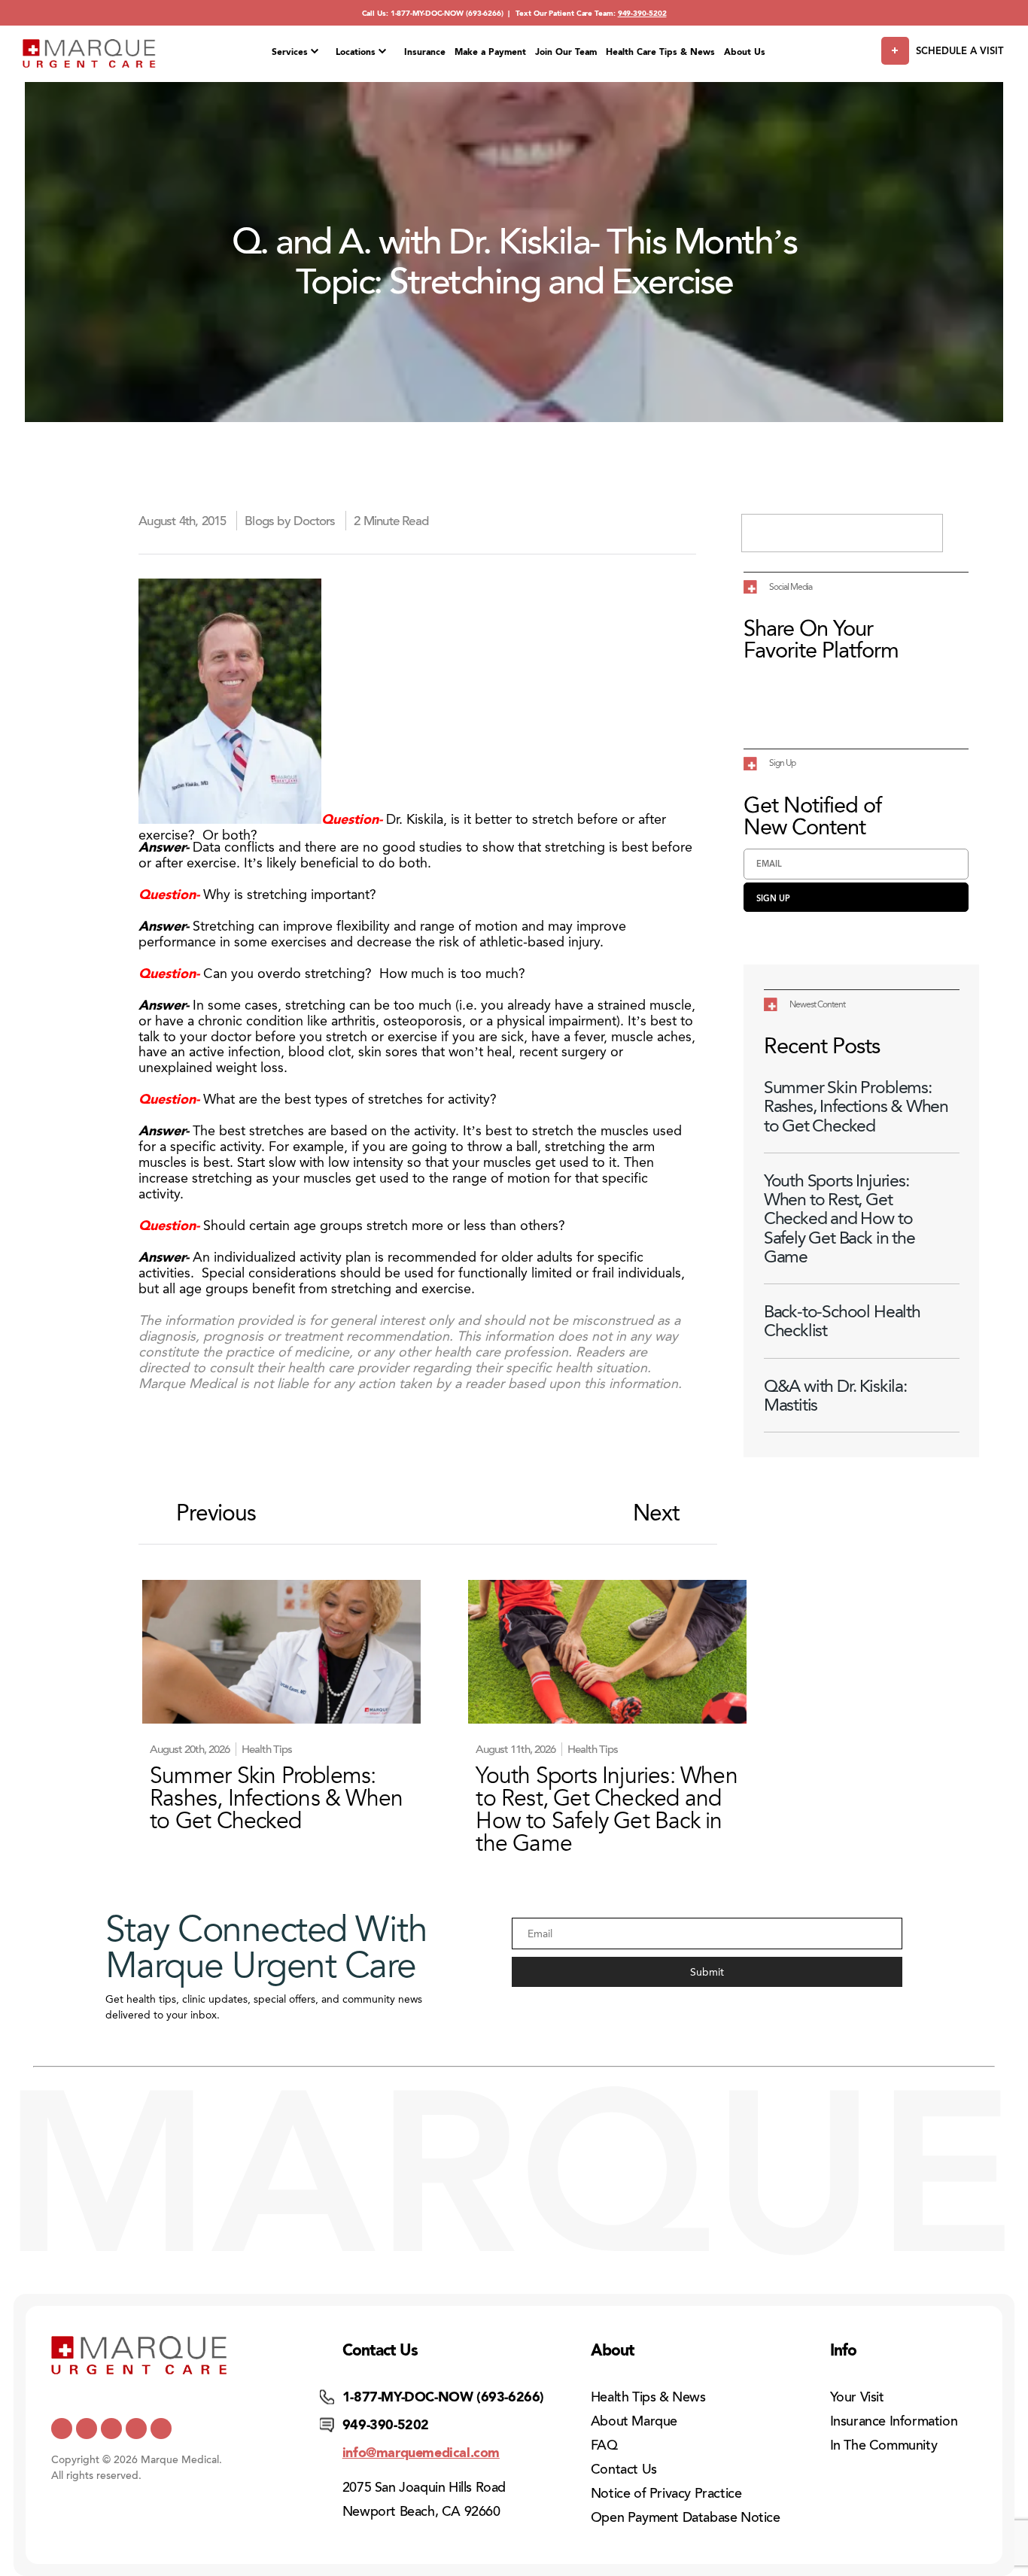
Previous (216, 1513)
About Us (745, 52)
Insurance (425, 52)
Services (290, 52)
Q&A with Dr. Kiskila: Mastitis (835, 1396)
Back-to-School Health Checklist (842, 1321)
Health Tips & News (648, 2397)
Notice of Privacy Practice (666, 2493)
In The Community (884, 2445)
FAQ (604, 2445)
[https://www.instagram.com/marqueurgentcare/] (161, 2429)
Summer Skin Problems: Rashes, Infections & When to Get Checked (856, 1107)
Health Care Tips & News (660, 52)
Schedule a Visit (960, 51)
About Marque (634, 2421)
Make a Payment (490, 52)
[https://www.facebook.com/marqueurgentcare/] (111, 2429)
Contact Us (624, 2469)
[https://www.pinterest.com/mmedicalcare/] (136, 2429)
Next (656, 1513)
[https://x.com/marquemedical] (62, 2429)
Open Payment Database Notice (686, 2517)
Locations (356, 52)
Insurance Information (894, 2421)
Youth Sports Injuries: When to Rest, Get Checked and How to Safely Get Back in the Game (839, 1219)
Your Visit (857, 2397)
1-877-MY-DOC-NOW (427, 13)
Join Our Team (566, 52)
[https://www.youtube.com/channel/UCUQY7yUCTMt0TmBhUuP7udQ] (87, 2429)
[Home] (89, 54)
